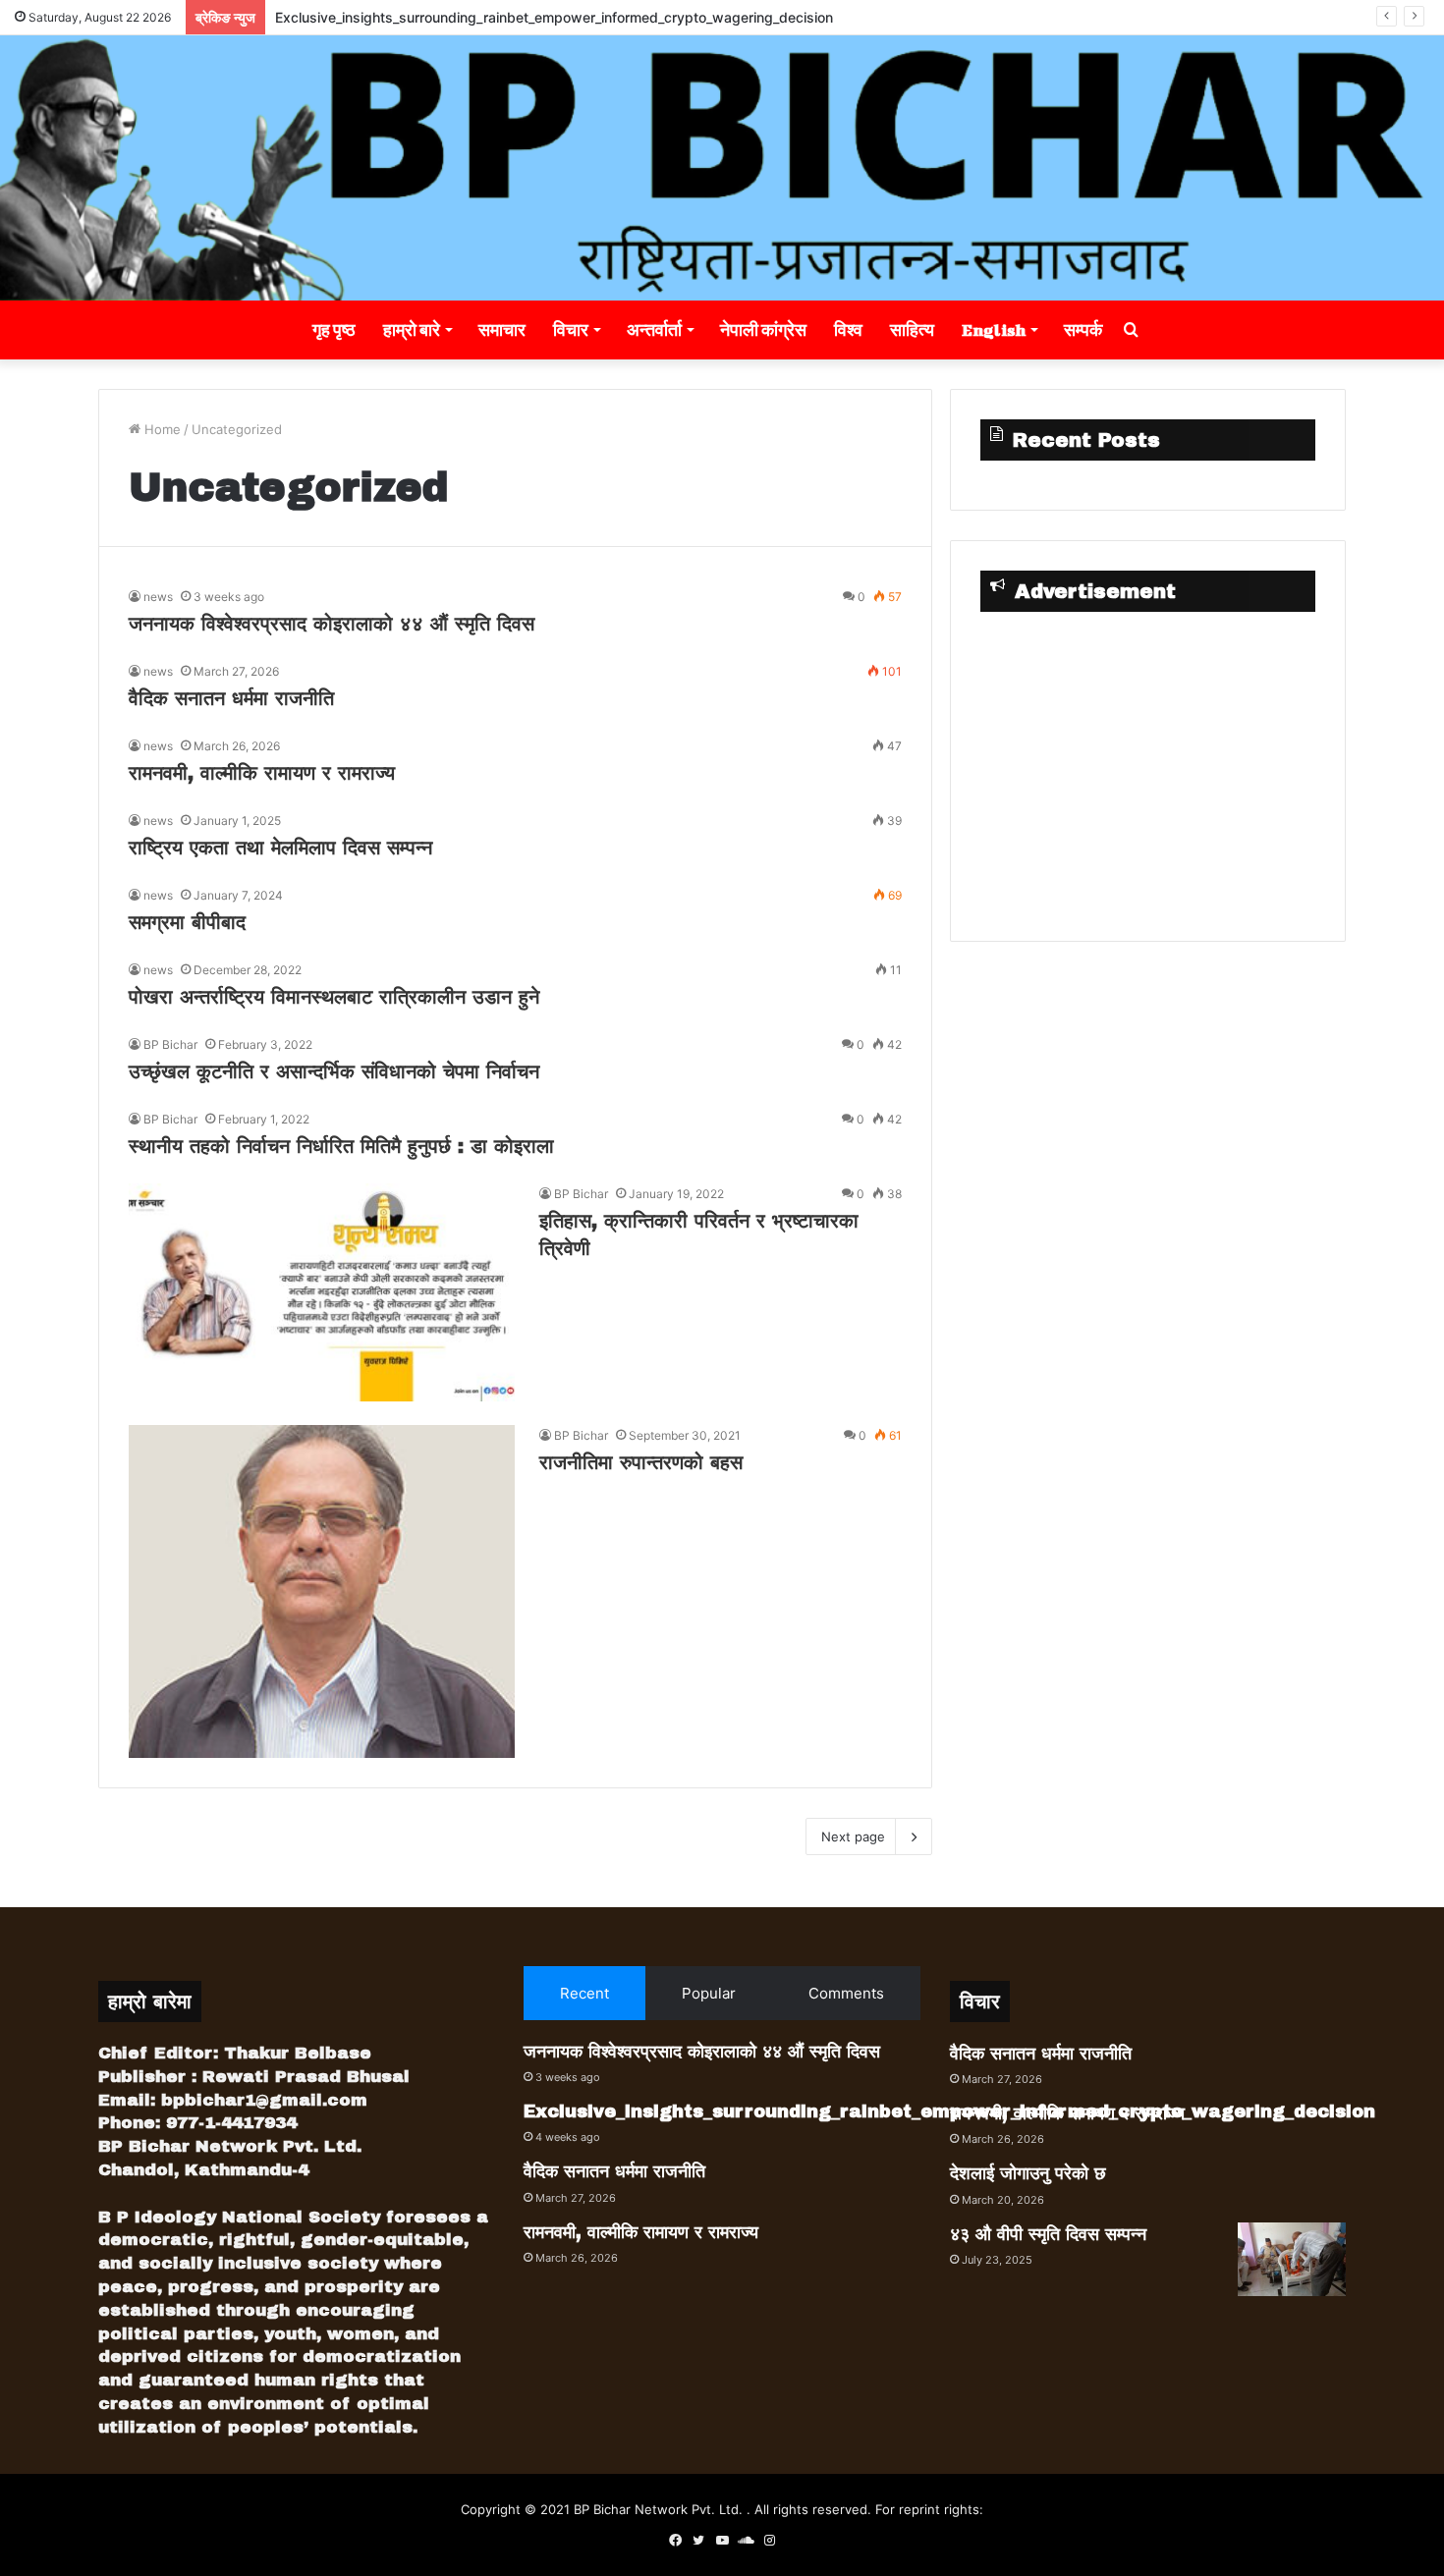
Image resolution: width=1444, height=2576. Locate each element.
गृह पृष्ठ (334, 329)
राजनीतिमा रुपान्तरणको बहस (641, 1462)
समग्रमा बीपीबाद (187, 922)
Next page (853, 1836)
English (994, 329)
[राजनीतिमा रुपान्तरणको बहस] (322, 1591)
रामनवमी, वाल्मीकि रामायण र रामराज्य (262, 773)
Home (161, 429)
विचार (571, 329)
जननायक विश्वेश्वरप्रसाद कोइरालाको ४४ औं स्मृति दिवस (332, 624)
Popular (709, 1993)
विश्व (848, 329)
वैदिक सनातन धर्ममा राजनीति (231, 698)
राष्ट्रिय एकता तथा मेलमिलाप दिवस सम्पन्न (280, 848)
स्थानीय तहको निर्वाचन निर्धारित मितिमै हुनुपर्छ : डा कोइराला (341, 1146)
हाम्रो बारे (412, 329)
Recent (584, 1993)
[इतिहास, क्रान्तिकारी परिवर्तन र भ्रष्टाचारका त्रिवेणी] (322, 1292)
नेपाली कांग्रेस (763, 329)
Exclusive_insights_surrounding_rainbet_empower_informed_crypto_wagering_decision (554, 17)
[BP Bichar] (722, 168)
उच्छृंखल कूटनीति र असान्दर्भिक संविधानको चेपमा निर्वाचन (334, 1071)
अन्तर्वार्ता (654, 329)
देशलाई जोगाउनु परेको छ (1028, 2173)
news (158, 597)
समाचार (502, 329)
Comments (846, 1993)
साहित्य (912, 329)
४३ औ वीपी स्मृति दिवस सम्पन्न (1048, 2234)
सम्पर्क (1083, 329)
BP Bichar (170, 1044)
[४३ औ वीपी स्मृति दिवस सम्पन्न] (1292, 2259)
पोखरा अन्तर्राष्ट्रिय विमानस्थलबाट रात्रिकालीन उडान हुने (334, 997)
